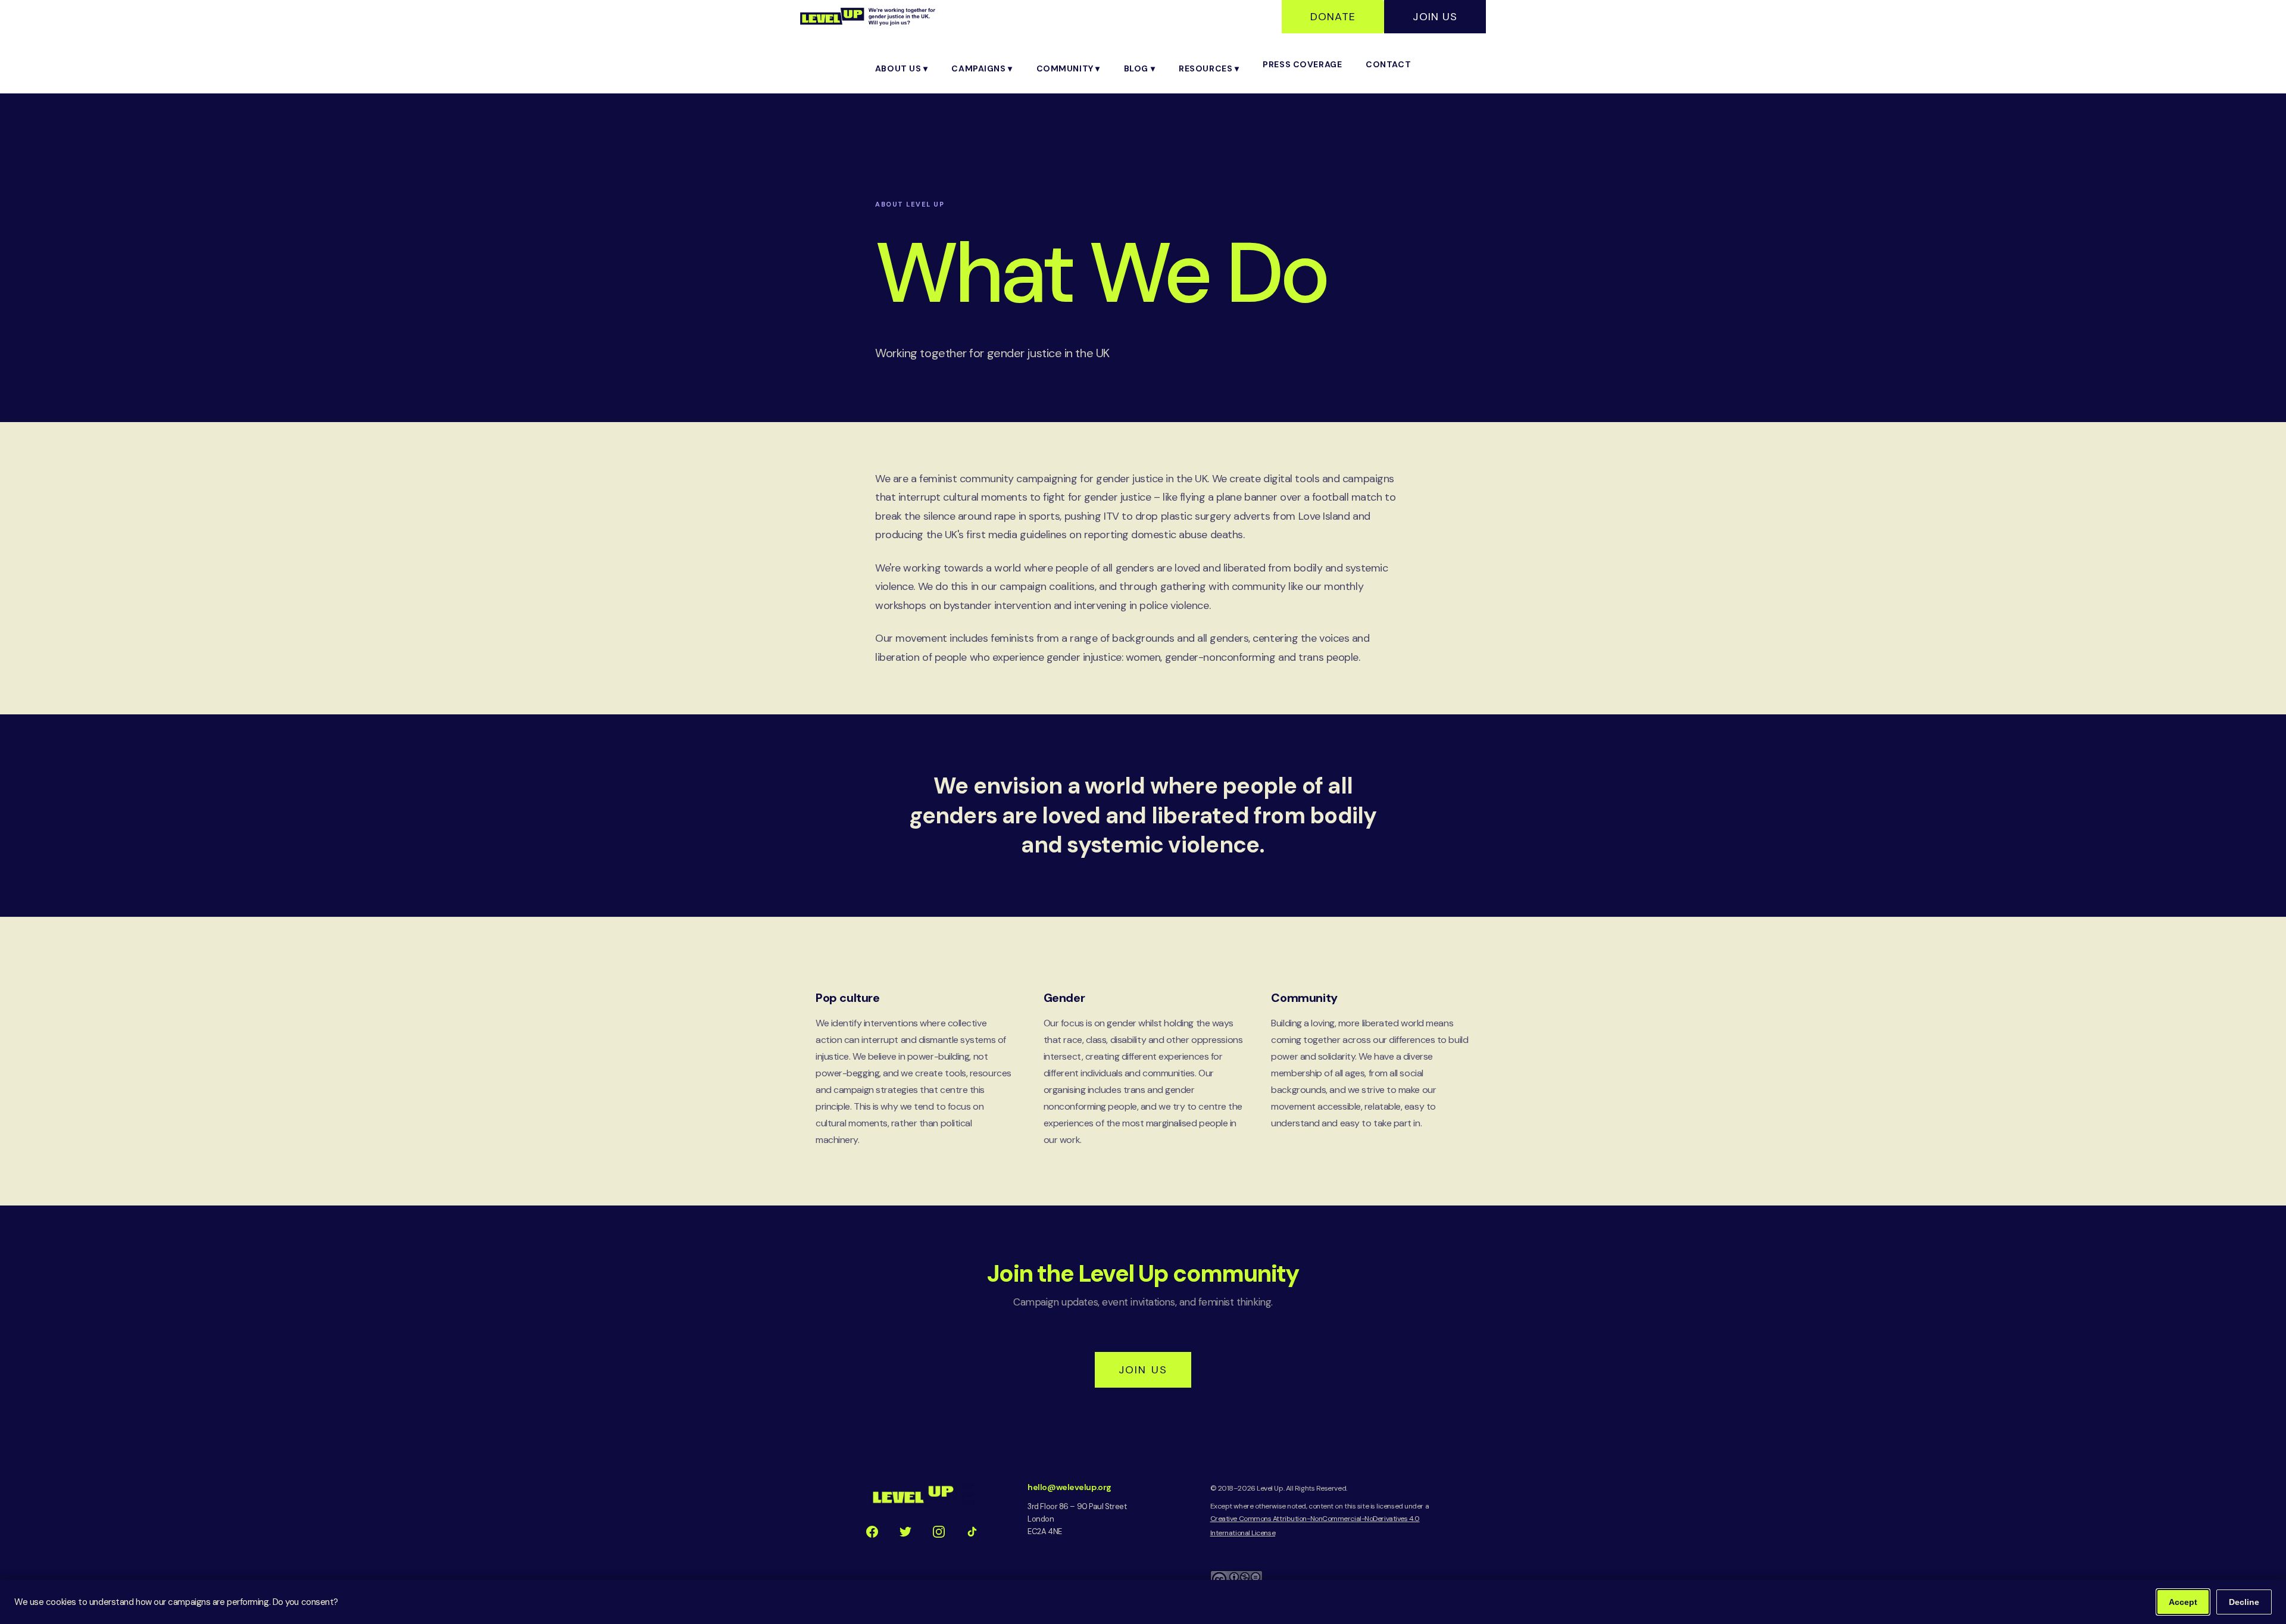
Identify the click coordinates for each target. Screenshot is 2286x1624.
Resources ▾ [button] (1209, 68)
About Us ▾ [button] (902, 68)
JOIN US (1143, 1370)
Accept (2183, 1602)
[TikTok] (972, 1532)
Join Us (1435, 17)
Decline (2244, 1602)
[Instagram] (939, 1532)
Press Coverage (1302, 64)
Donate (1333, 17)
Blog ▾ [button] (1139, 68)
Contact (1388, 64)
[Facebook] (872, 1532)
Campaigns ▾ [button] (982, 68)
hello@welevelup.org (1069, 1487)
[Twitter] (905, 1532)
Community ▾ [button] (1068, 68)
